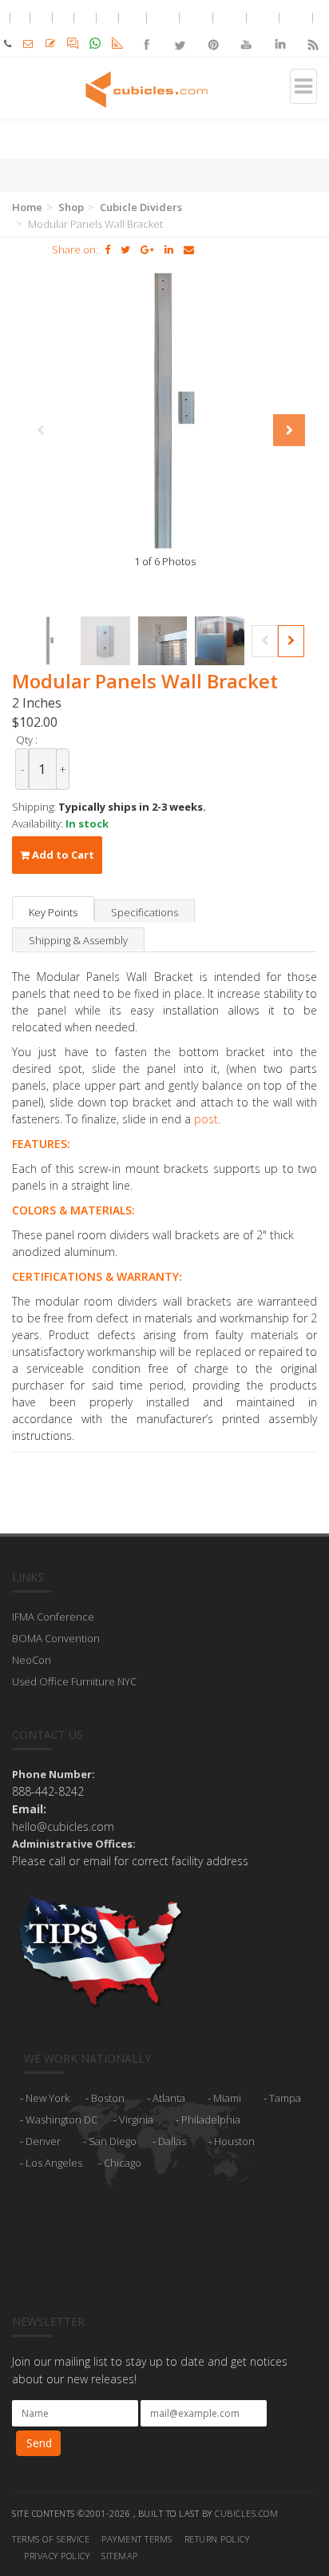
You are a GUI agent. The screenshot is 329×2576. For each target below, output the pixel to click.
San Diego (113, 2141)
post (206, 1119)
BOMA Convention (56, 1638)
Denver (43, 2141)
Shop (71, 207)
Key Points (53, 912)
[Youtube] (246, 31)
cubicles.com (246, 2513)
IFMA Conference (53, 1617)
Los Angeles (54, 2163)
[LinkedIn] (279, 31)
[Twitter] (180, 31)
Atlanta (169, 2098)
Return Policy (217, 2539)
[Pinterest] (213, 31)
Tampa (285, 2098)
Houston (234, 2141)
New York (48, 2098)
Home (27, 207)
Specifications (145, 912)
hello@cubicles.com (63, 1826)
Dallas (172, 2141)
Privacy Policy (57, 2556)
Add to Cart (62, 855)
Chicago (123, 2163)
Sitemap (120, 2556)
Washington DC (61, 2119)
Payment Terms (137, 2539)
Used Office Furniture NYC (74, 1681)
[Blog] (312, 31)
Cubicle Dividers (141, 207)
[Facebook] (147, 31)
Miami (227, 2098)
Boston (108, 2098)
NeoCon (32, 1660)
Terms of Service (51, 2539)
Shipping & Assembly (78, 940)
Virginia (136, 2119)
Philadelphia (211, 2119)
